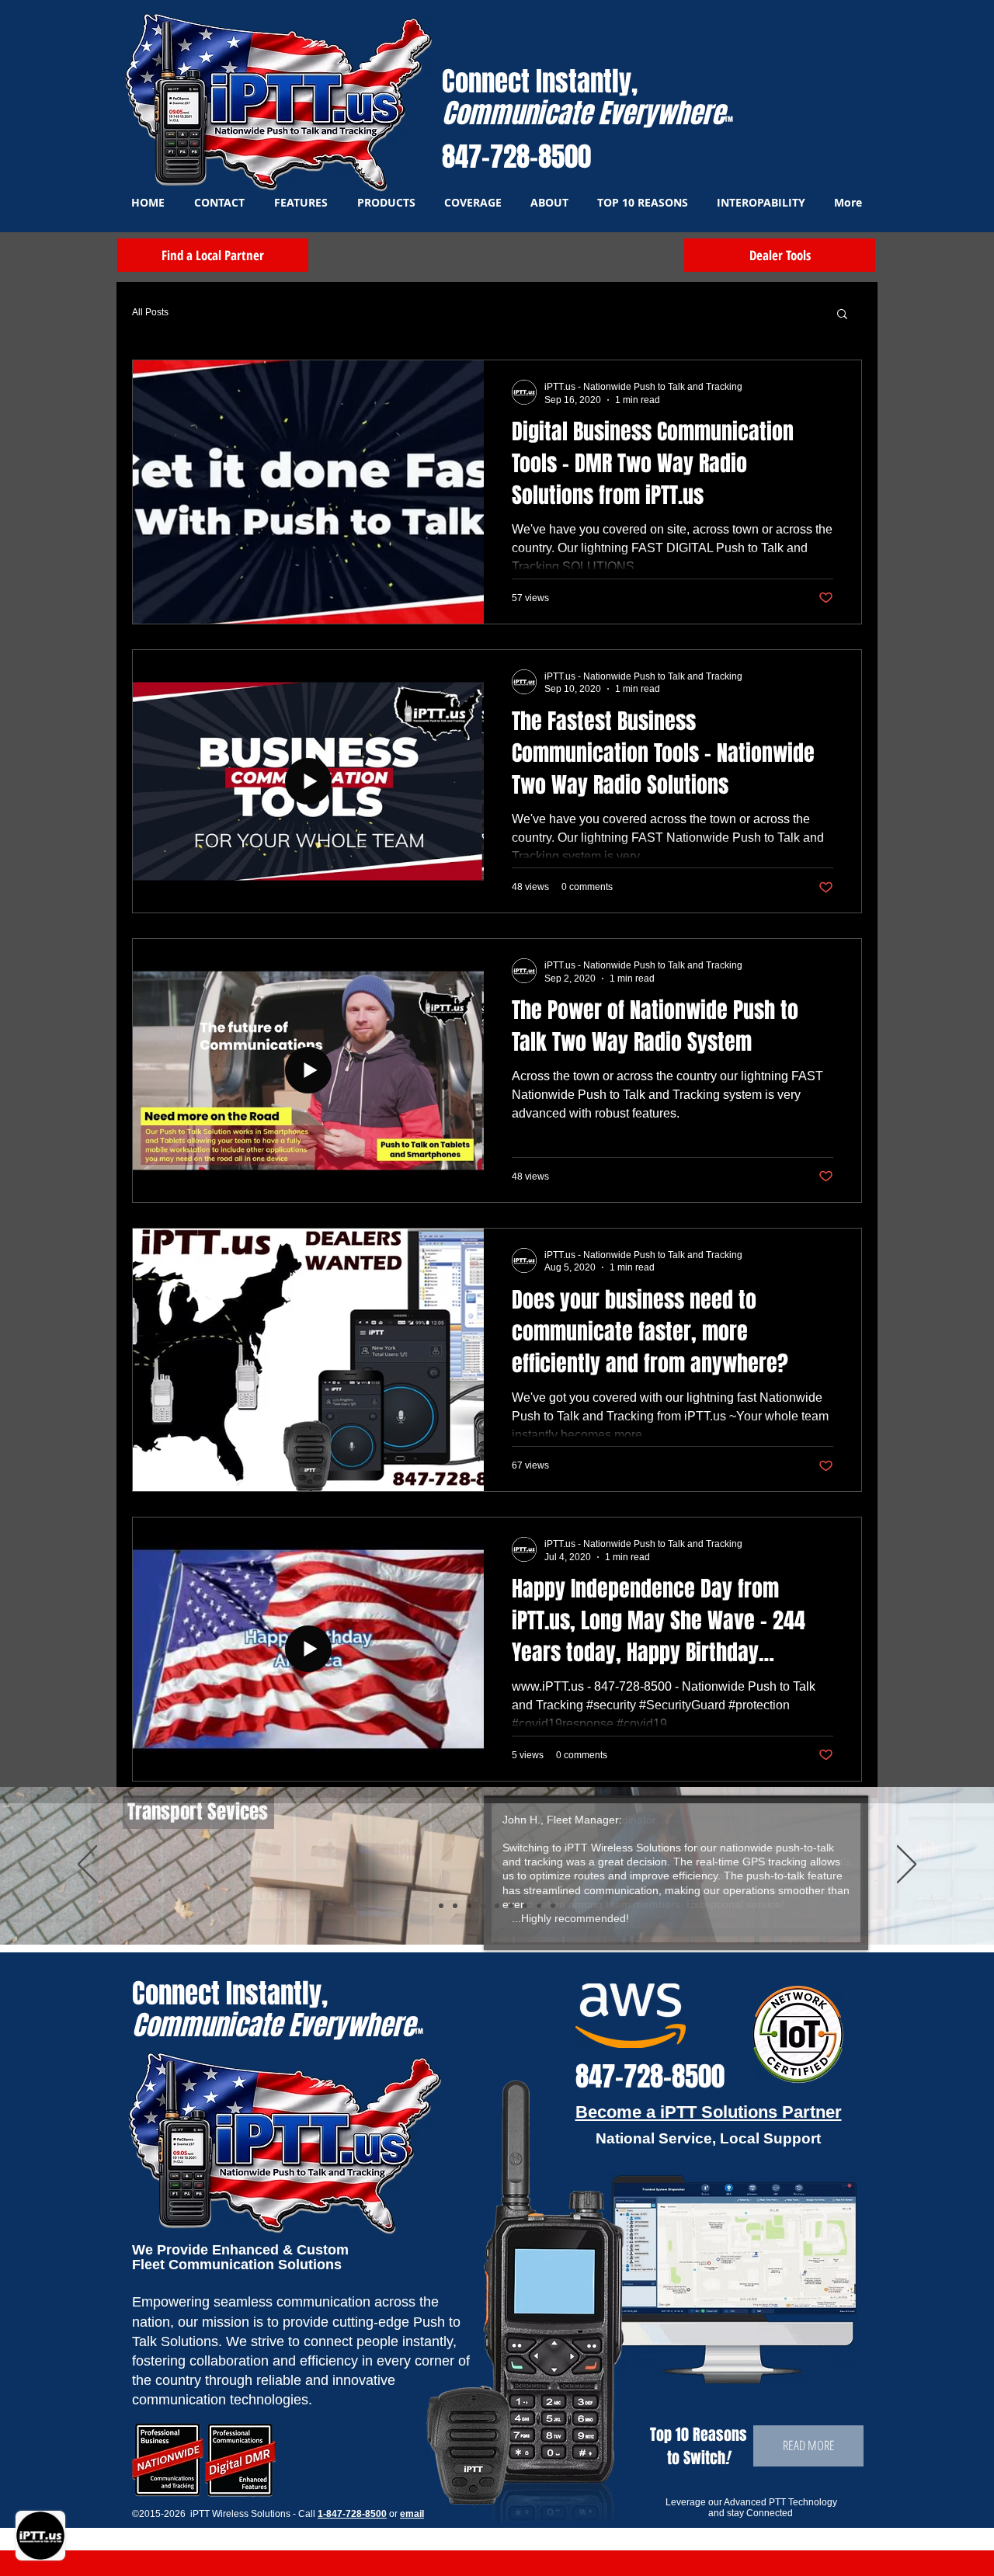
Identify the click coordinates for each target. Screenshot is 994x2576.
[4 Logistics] (469, 1906)
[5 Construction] (497, 1906)
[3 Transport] (455, 1906)
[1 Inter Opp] (483, 1906)
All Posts (150, 312)
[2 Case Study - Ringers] (553, 1906)
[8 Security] (539, 1906)
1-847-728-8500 (352, 2514)
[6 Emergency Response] (511, 1906)
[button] (842, 315)
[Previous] (87, 1865)
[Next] (907, 1865)
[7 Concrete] (525, 1906)
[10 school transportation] (441, 1906)
